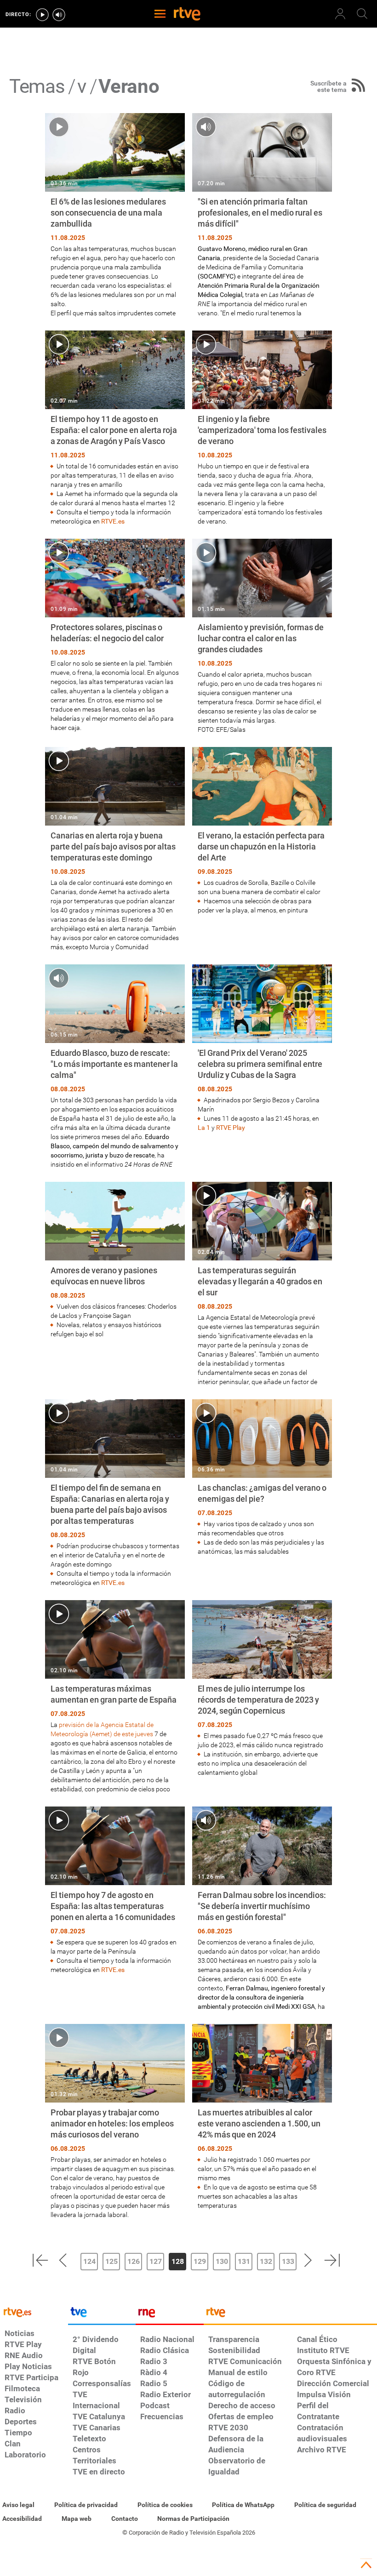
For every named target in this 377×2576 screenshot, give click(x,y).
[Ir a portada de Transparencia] (290, 2314)
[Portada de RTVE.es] (187, 15)
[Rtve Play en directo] (42, 15)
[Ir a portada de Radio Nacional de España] (170, 2314)
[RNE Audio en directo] (59, 15)
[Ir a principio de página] (366, 2565)
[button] (40, 2260)
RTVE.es (113, 521)
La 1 (204, 1128)
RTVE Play (231, 1128)
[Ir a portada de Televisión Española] (102, 2314)
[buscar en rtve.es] (362, 14)
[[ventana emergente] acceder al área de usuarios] (340, 14)
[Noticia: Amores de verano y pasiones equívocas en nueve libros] (115, 1260)
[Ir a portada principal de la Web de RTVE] (34, 2311)
